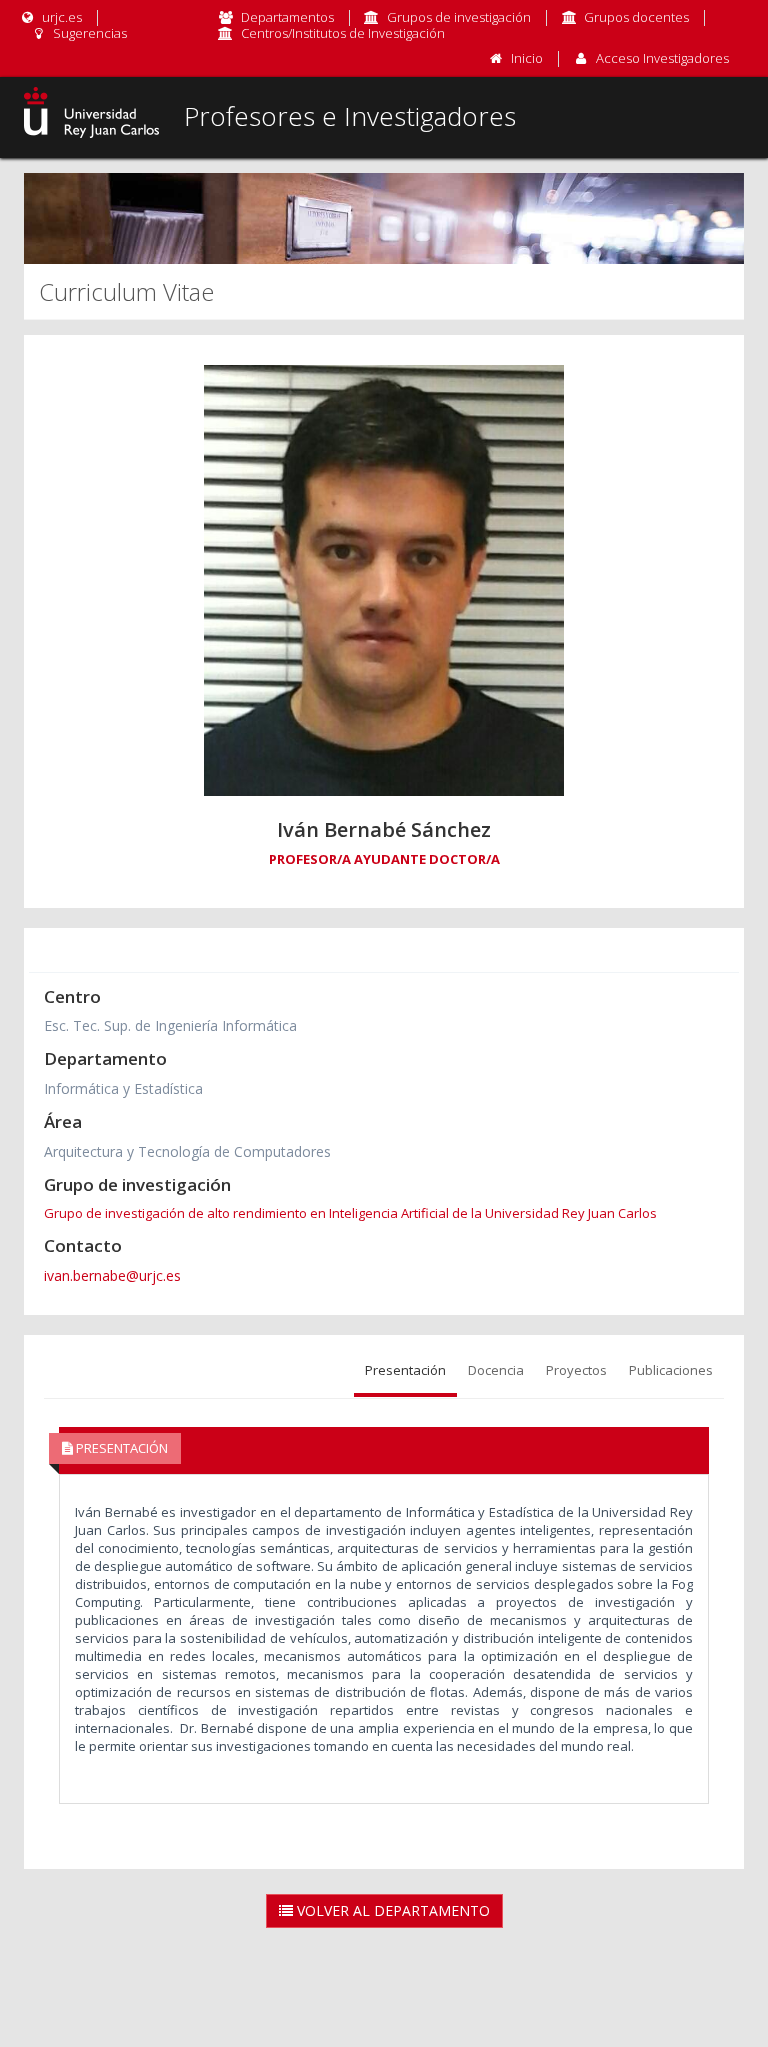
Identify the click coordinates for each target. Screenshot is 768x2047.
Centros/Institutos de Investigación (343, 33)
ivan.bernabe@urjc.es (112, 1275)
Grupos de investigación (459, 17)
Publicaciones (671, 1370)
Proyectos (576, 1370)
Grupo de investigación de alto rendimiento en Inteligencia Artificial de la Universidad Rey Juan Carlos (350, 1213)
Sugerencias (88, 33)
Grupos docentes (636, 17)
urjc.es (60, 17)
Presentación (405, 1370)
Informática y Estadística (123, 1088)
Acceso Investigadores (662, 58)
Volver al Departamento (391, 1910)
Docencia (496, 1370)
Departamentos (287, 17)
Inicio (527, 58)
